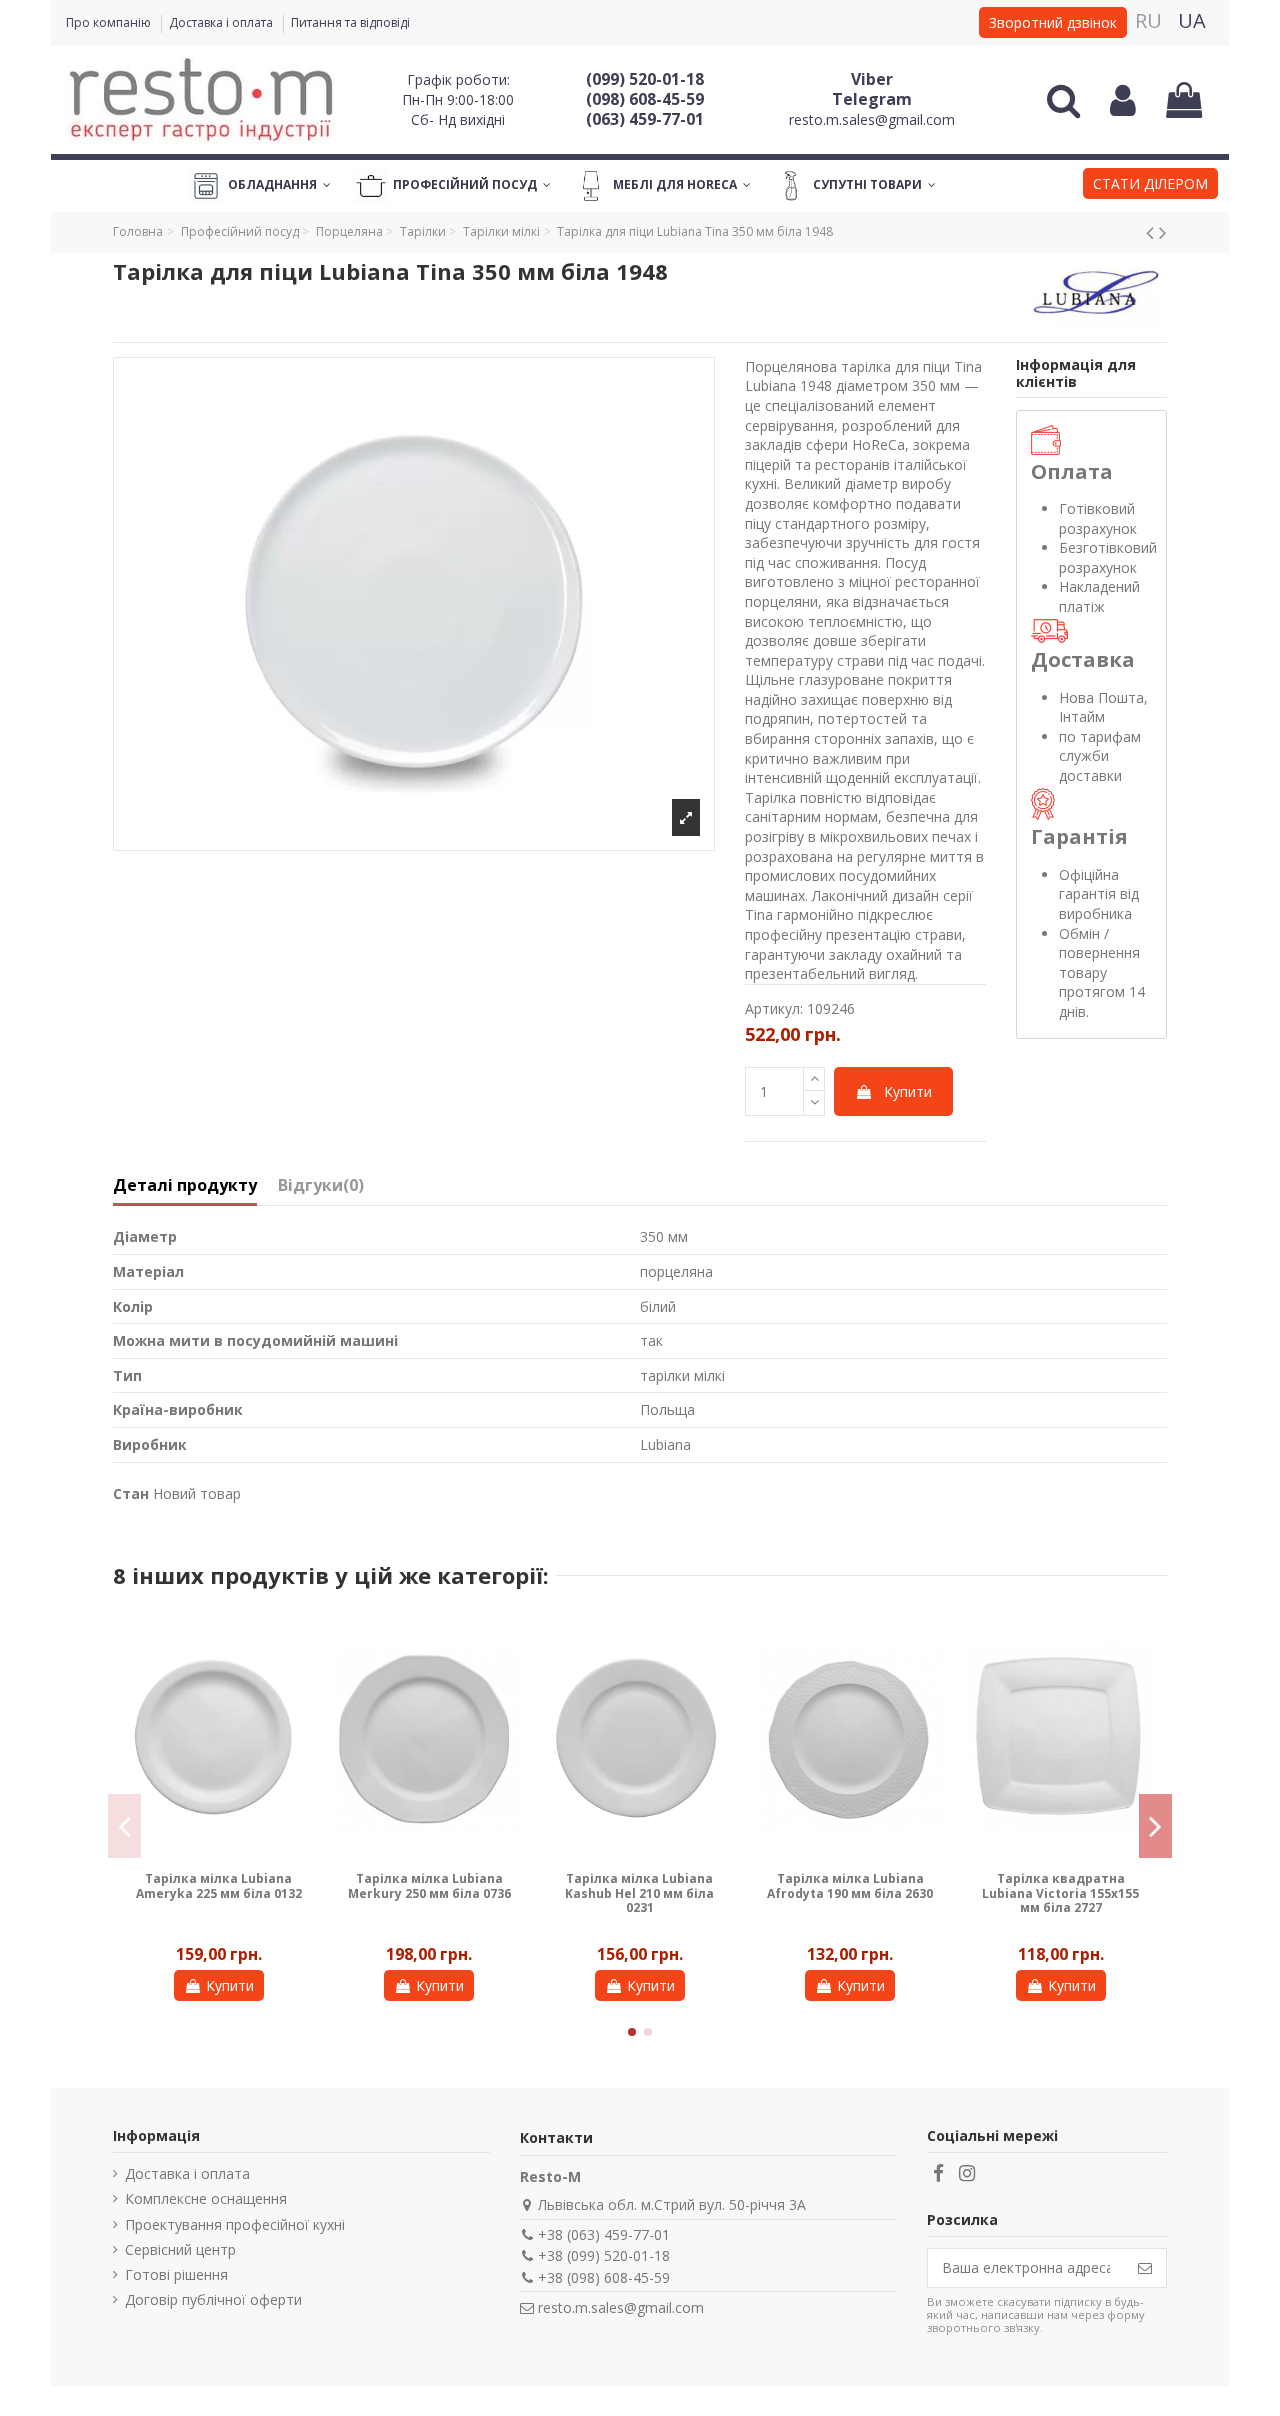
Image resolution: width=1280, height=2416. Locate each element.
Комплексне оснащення (206, 2198)
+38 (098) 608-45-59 (604, 2277)
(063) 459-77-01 (645, 119)
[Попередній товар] (1152, 232)
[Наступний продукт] (1163, 232)
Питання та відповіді (350, 22)
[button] (1150, 186)
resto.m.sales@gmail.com (872, 119)
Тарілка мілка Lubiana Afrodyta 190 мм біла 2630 (850, 1885)
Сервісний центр (180, 2249)
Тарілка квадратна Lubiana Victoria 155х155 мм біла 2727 (1060, 1893)
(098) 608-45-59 (645, 99)
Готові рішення (176, 2274)
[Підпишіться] (1145, 2268)
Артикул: (774, 1008)
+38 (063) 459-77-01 (604, 2234)
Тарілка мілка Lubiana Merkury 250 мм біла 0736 (429, 1885)
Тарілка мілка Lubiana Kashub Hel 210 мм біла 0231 (639, 1893)
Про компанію (110, 22)
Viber (872, 79)
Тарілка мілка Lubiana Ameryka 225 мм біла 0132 (219, 1885)
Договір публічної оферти (213, 2299)
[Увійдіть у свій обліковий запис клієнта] (1123, 100)
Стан (131, 1493)
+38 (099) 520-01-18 (604, 2255)
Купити (908, 1091)
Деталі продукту (185, 1186)
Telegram (872, 99)
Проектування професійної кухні (235, 2224)
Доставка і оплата (222, 22)
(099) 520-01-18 (645, 79)
